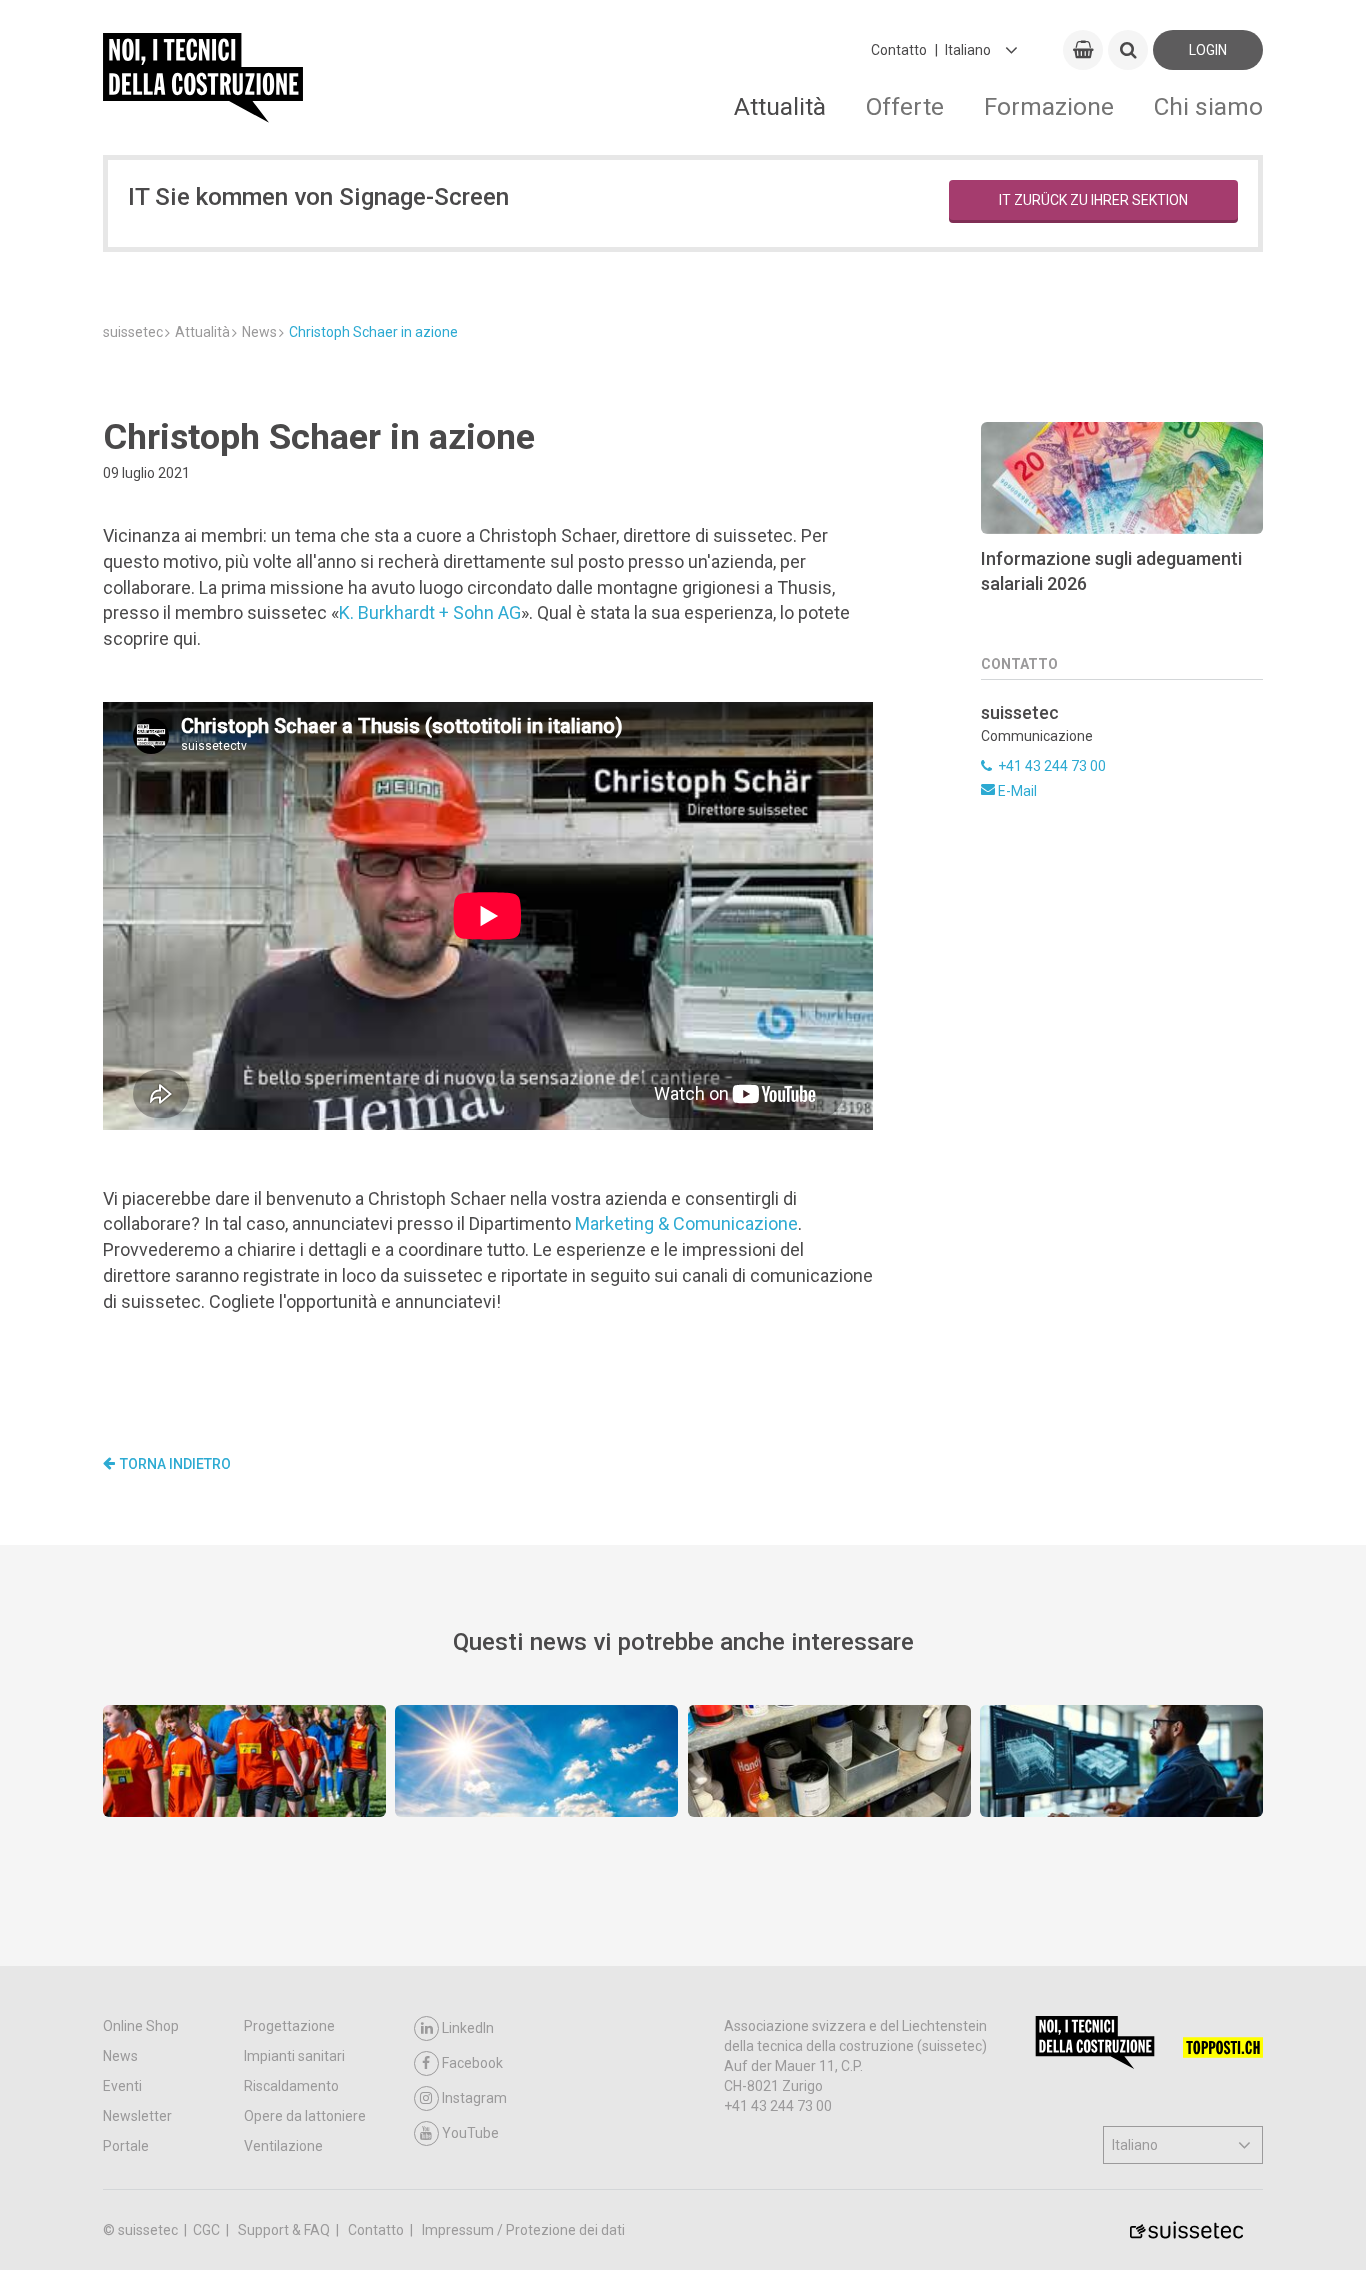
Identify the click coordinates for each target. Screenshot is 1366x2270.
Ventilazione (283, 2146)
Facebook (472, 2063)
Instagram (474, 2098)
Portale (126, 2146)
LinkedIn (468, 2028)
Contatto (899, 50)
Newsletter (137, 2116)
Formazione (1049, 106)
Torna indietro (175, 1464)
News (120, 2056)
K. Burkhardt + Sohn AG (430, 612)
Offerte (905, 106)
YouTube (470, 2133)
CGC (208, 2230)
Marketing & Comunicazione (686, 1223)
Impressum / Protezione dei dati (523, 2230)
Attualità (780, 106)
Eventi (122, 2086)
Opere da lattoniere (305, 2116)
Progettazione (289, 2026)
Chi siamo (1208, 106)
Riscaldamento (291, 2086)
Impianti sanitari (294, 2056)
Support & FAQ (285, 2230)
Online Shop (141, 2026)
